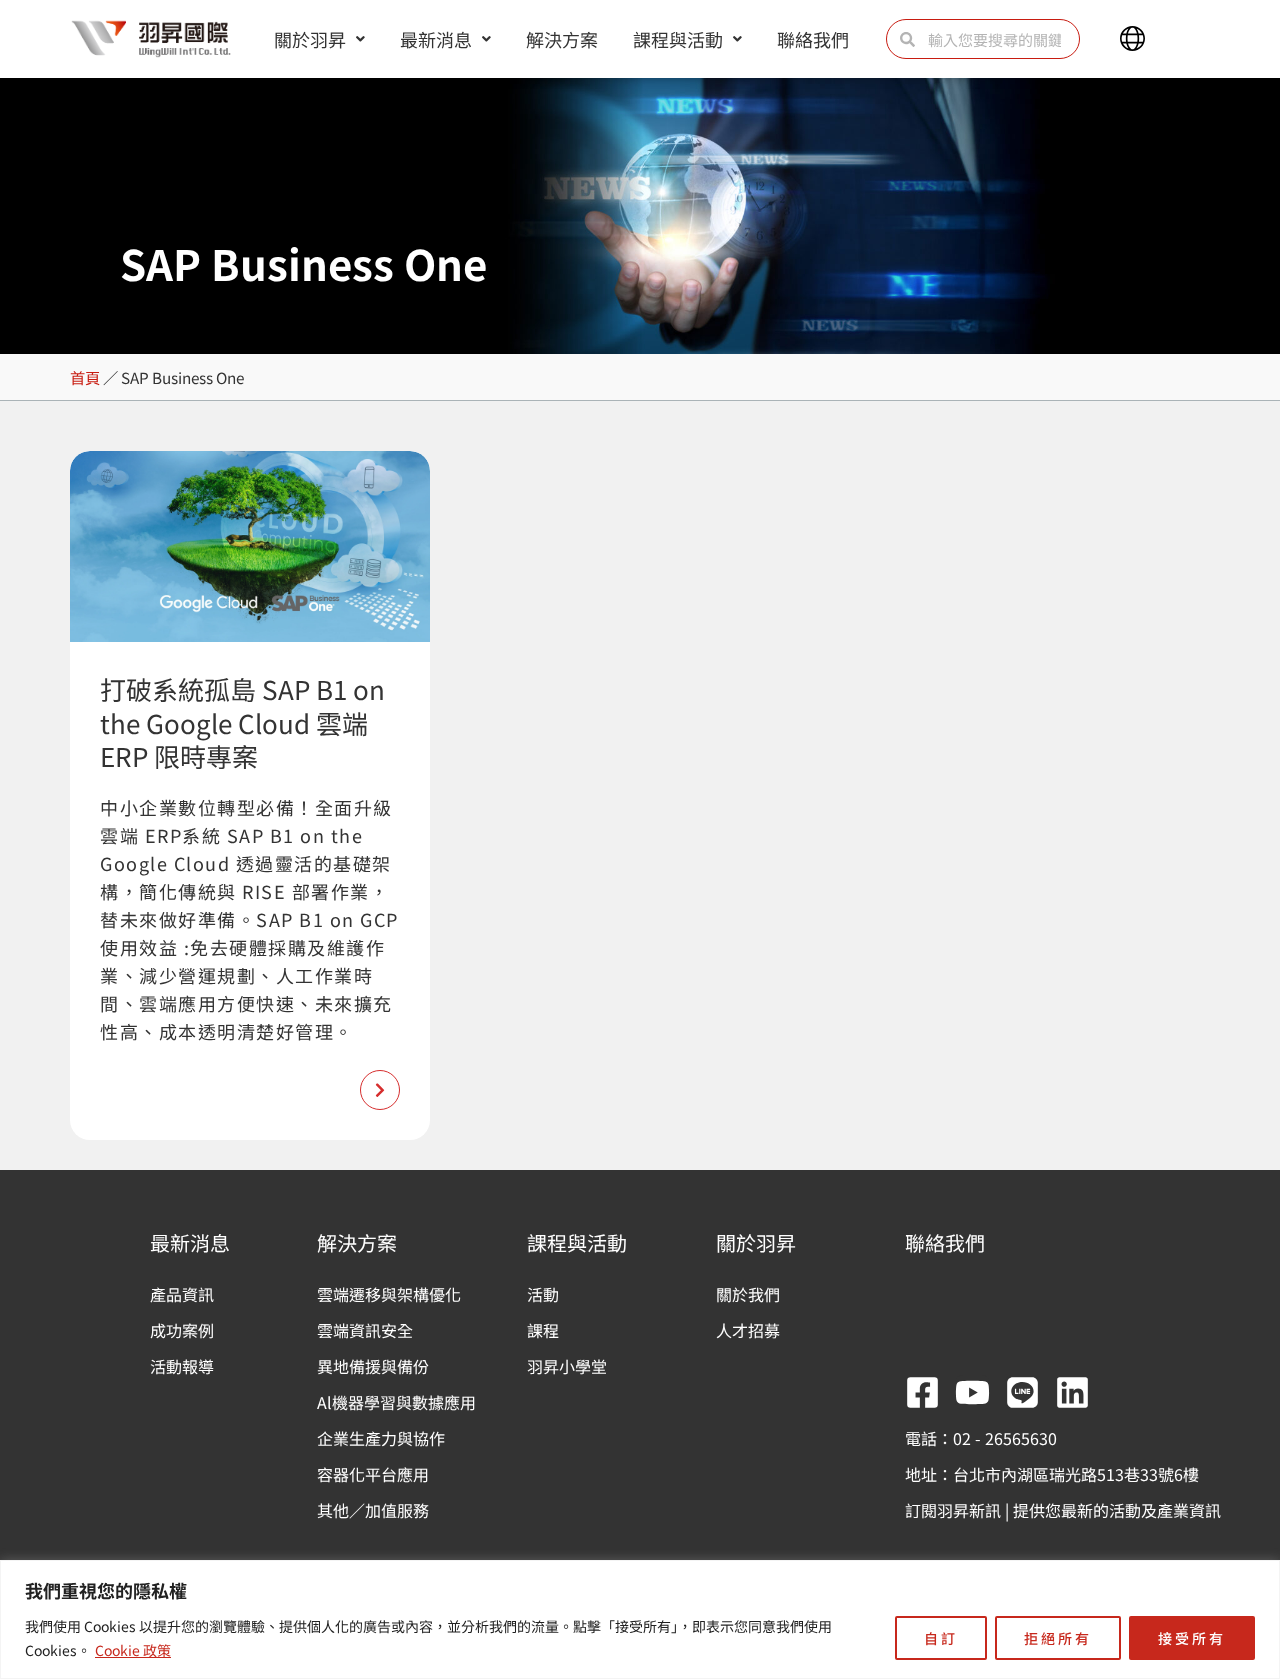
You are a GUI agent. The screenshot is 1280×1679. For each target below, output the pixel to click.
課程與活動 (678, 39)
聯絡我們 (813, 39)
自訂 (941, 1638)
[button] (1132, 39)
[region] (640, 1619)
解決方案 (562, 39)
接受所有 (1192, 1638)
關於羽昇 (310, 39)
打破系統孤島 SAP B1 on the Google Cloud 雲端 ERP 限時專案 (242, 722)
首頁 (85, 377)
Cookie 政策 (133, 1650)
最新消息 (436, 39)
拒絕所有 (1058, 1638)
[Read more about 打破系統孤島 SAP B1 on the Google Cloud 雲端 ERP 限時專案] (380, 1090)
